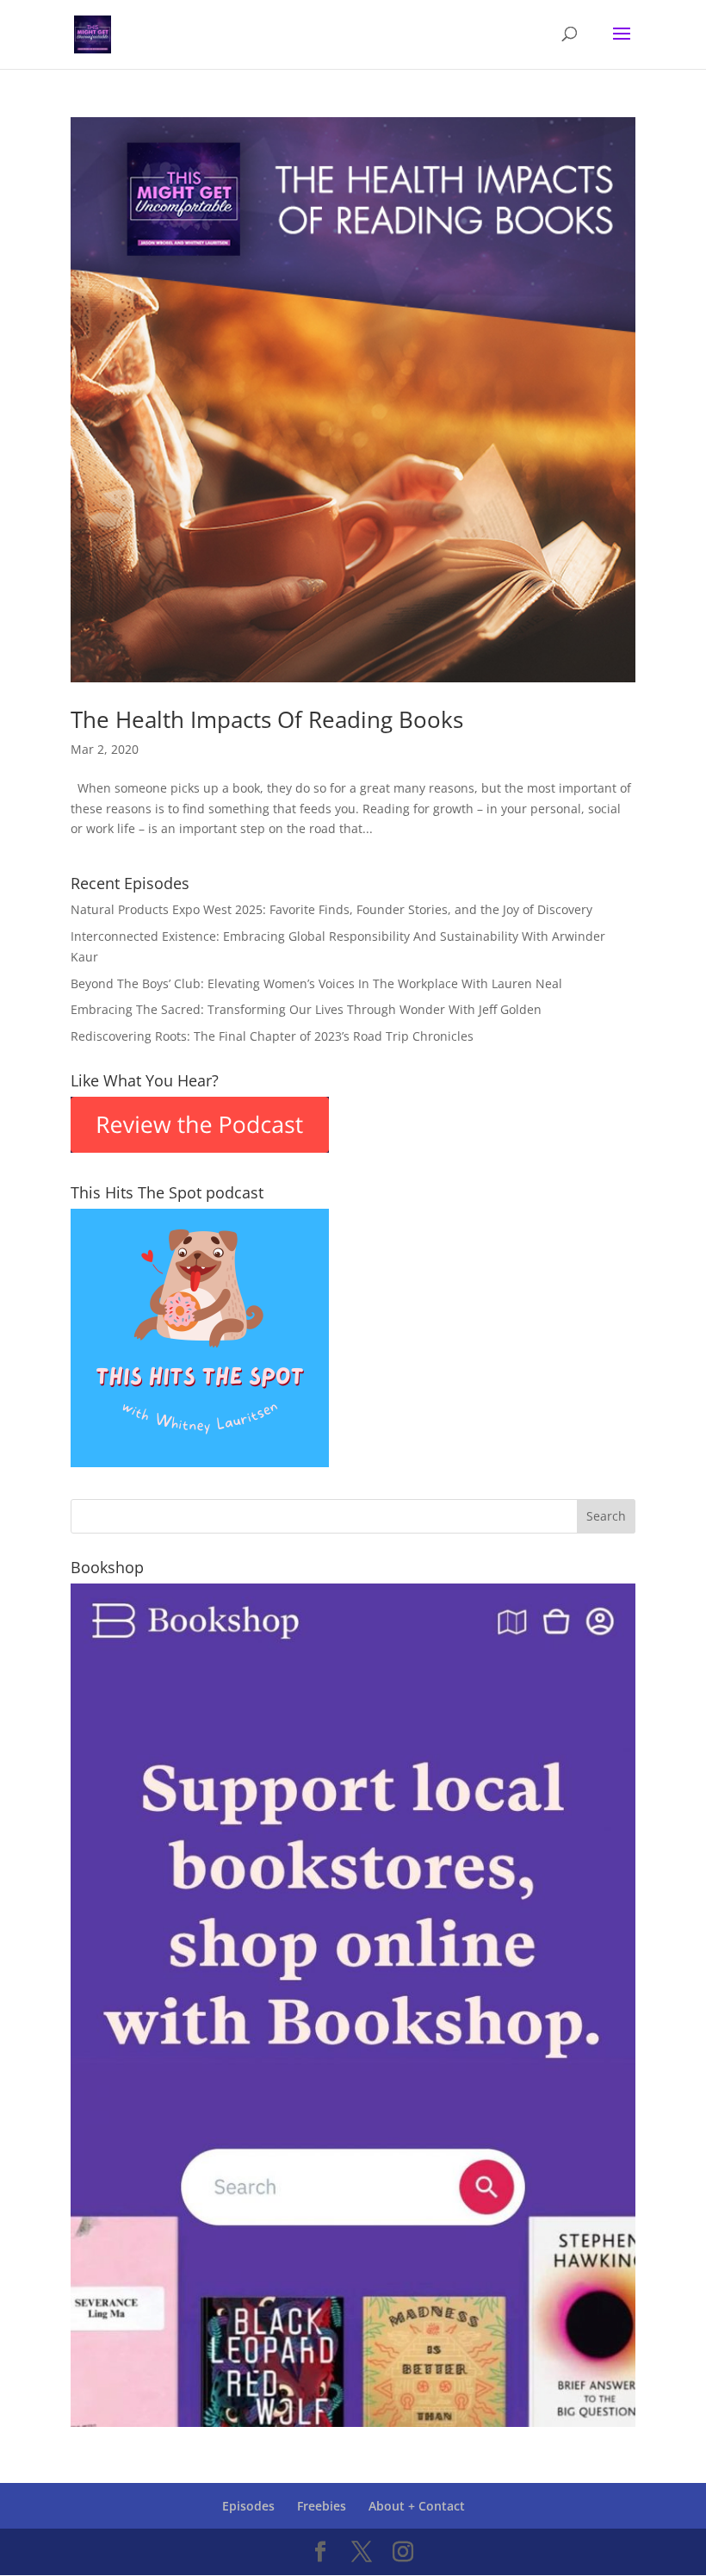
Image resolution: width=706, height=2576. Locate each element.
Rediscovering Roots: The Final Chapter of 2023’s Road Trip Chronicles (272, 1036)
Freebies (322, 2506)
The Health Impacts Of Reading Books (267, 719)
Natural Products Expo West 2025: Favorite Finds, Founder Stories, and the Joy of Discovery (331, 909)
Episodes (248, 2506)
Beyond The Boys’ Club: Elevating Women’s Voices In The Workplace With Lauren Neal (316, 983)
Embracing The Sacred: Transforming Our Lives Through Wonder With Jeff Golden (306, 1009)
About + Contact (417, 2506)
